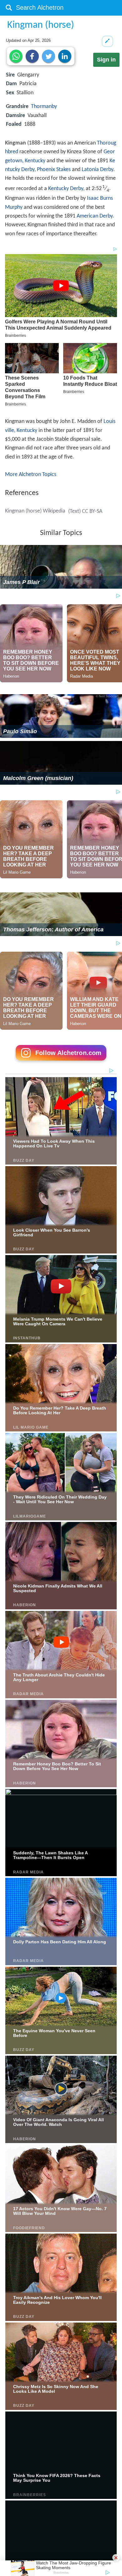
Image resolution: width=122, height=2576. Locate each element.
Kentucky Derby (66, 189)
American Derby (95, 216)
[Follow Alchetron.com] (61, 1063)
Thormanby (44, 107)
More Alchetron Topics (31, 475)
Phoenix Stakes (54, 170)
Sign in (106, 60)
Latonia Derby (97, 170)
